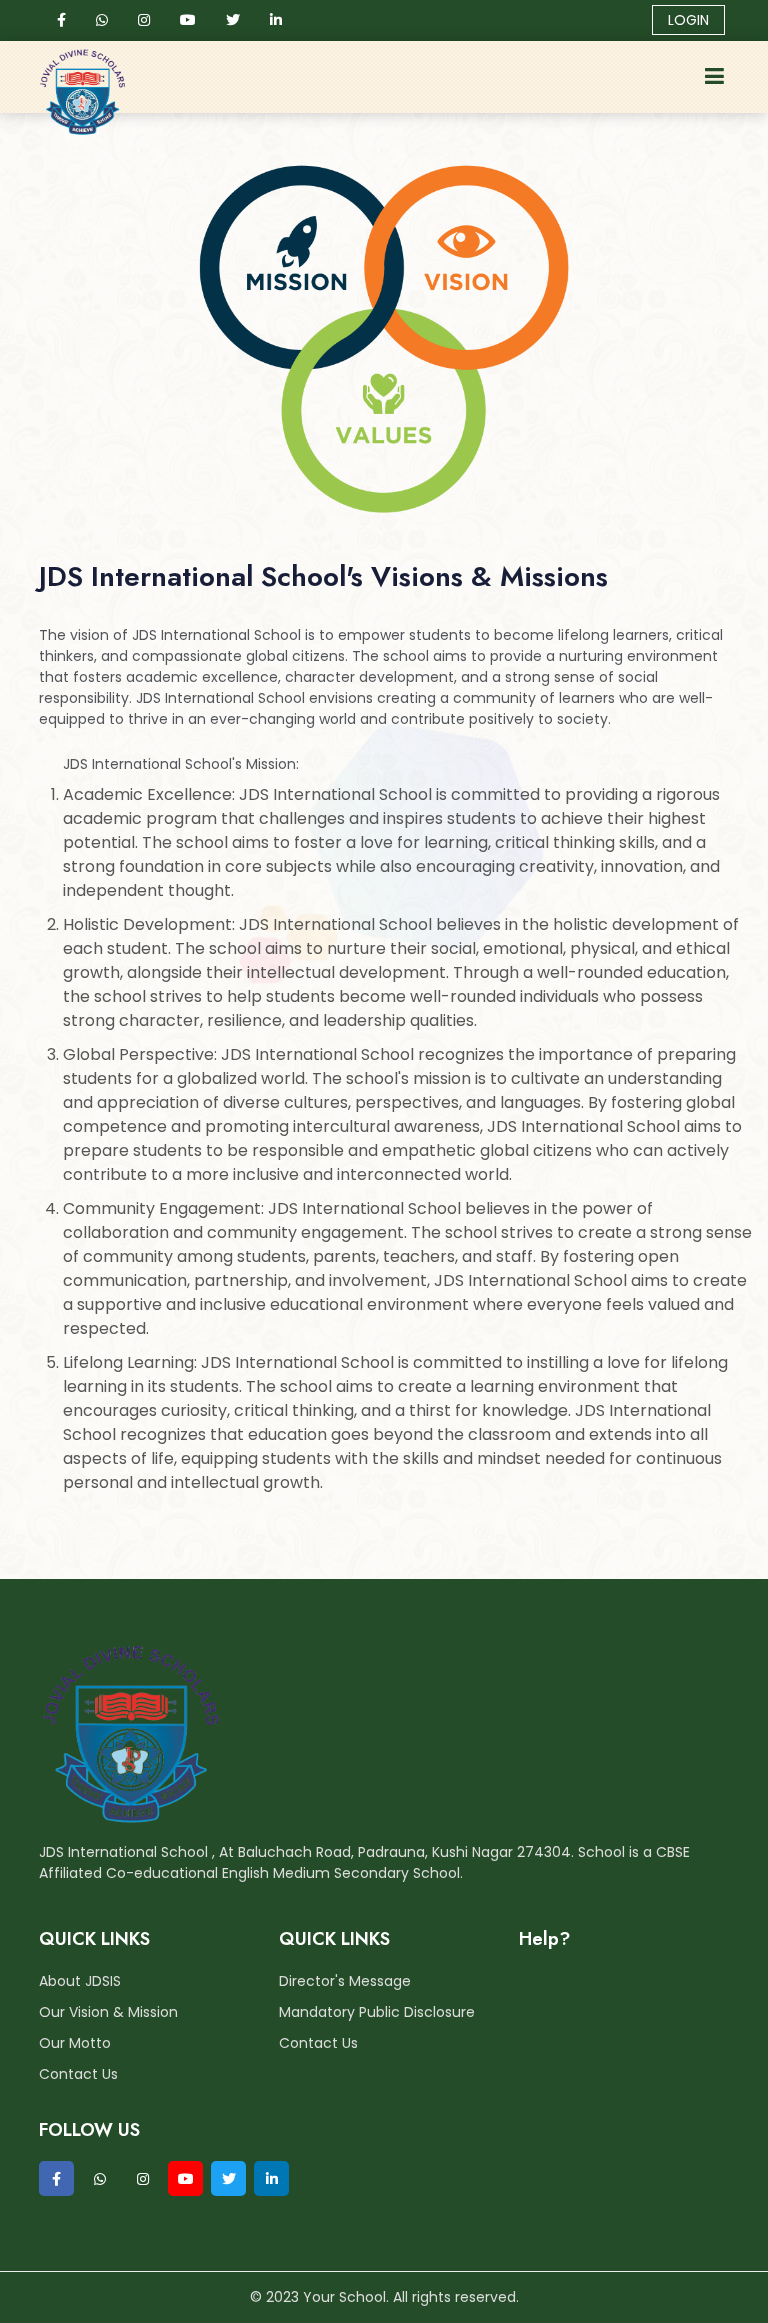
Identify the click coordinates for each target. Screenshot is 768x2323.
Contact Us (78, 2074)
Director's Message (345, 1981)
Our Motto (75, 2043)
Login (688, 20)
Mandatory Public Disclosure (377, 2012)
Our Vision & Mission (108, 2012)
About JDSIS (80, 1981)
